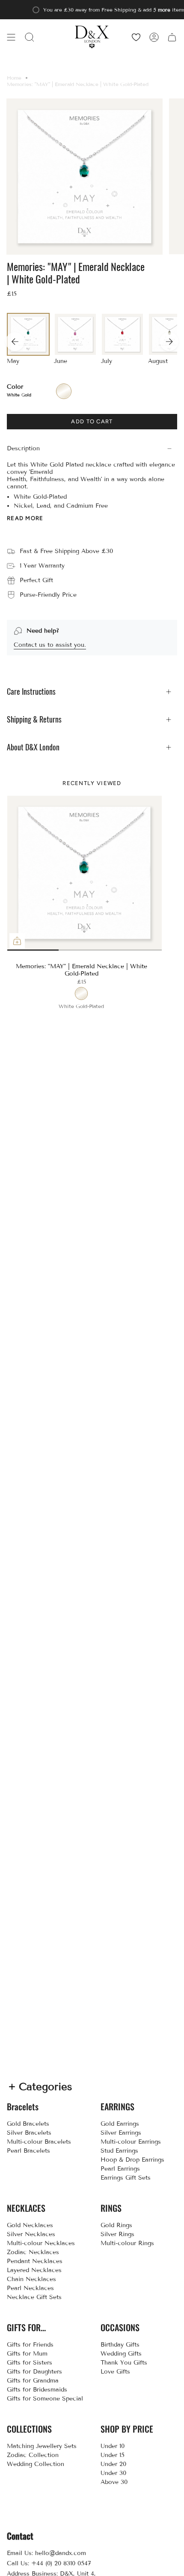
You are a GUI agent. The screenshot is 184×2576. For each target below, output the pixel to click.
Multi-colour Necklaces (41, 2243)
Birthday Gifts (120, 2345)
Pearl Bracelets (28, 2151)
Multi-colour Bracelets (39, 2142)
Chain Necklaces (31, 2279)
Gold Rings (116, 2225)
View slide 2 (46, 950)
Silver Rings (117, 2234)
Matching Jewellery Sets (42, 2446)
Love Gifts (115, 2372)
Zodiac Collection (33, 2455)
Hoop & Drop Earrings (132, 2160)
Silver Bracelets (29, 2133)
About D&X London (33, 747)
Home (14, 78)
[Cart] (172, 37)
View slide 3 (123, 950)
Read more (25, 518)
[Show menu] (11, 37)
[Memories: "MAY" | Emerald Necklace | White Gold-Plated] (85, 873)
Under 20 (113, 2464)
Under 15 (113, 2455)
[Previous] (15, 342)
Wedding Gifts (121, 2354)
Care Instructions (31, 692)
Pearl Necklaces (30, 2288)
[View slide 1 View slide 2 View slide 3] (84, 873)
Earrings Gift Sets (126, 2178)
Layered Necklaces (34, 2270)
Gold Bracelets (28, 2124)
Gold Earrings (120, 2124)
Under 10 (113, 2446)
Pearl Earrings (120, 2169)
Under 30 (113, 2473)
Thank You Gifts (124, 2363)
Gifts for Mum (27, 2354)
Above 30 (114, 2482)
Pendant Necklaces (35, 2261)
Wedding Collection (36, 2464)
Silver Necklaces (31, 2234)
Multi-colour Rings (127, 2243)
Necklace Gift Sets (34, 2297)
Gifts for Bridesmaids (37, 2390)
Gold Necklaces (30, 2225)
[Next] (169, 342)
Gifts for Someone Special (45, 2399)
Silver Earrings (121, 2133)
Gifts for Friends (30, 2345)
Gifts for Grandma (33, 2381)
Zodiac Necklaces (33, 2252)
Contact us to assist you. (50, 645)
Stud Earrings (119, 2151)
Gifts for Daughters (34, 2372)
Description (23, 448)
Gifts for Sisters (30, 2363)
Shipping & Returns (34, 719)
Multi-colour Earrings (131, 2142)
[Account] (154, 37)
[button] (30, 37)
